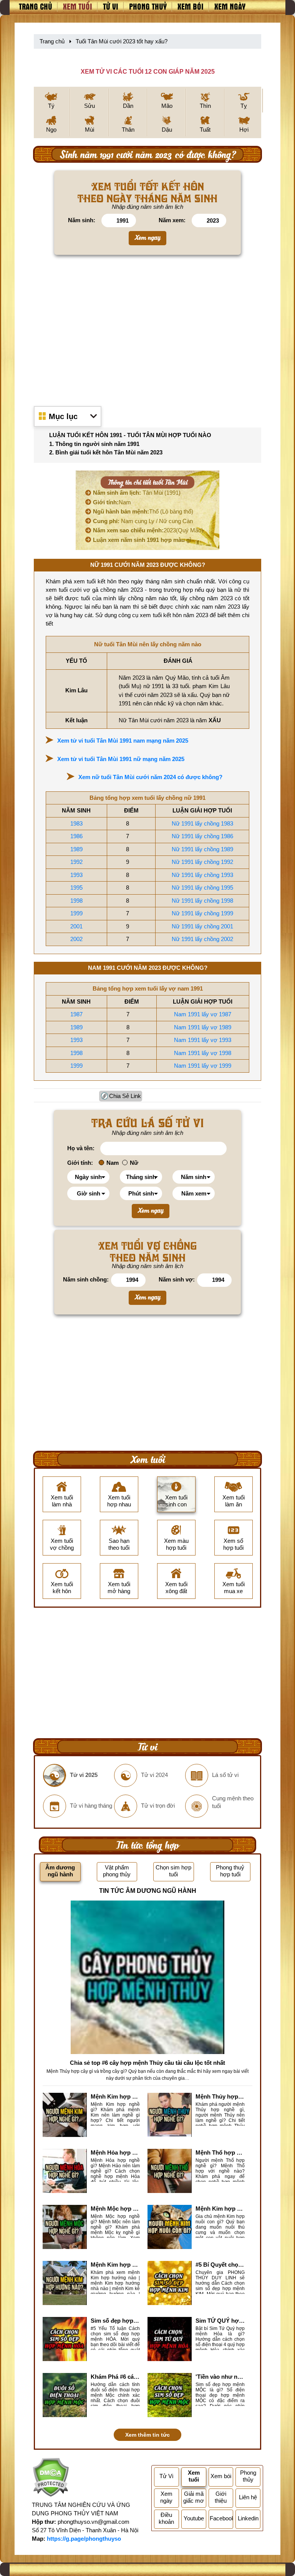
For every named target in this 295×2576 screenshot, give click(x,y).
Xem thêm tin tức (147, 2435)
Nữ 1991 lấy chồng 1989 (202, 849)
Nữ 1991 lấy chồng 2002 (202, 939)
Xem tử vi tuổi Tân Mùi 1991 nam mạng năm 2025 (123, 741)
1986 (76, 836)
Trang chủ (36, 6)
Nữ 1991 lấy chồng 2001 (202, 926)
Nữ (134, 1163)
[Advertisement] (147, 328)
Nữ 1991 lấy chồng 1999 (202, 913)
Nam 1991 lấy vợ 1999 (203, 1066)
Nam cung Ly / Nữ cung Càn (143, 521)
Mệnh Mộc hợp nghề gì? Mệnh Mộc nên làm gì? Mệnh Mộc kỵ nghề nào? (115, 2209)
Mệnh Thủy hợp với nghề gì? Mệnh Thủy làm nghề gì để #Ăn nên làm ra (220, 2096)
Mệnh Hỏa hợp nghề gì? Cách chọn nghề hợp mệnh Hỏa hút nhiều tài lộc (115, 2152)
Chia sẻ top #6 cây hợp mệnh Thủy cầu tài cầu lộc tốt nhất (147, 2063)
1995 (76, 888)
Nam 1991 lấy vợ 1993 (203, 1040)
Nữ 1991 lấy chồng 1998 (202, 901)
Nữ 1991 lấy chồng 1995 (202, 888)
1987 (76, 1014)
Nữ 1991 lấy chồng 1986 (202, 836)
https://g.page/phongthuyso (84, 2539)
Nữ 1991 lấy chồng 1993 (202, 875)
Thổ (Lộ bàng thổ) (143, 511)
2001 (76, 926)
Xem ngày (230, 6)
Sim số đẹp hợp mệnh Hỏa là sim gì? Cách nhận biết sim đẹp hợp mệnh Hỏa (115, 2321)
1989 (76, 849)
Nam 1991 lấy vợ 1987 (203, 1014)
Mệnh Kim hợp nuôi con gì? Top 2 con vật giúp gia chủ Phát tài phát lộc (220, 2209)
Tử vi (111, 6)
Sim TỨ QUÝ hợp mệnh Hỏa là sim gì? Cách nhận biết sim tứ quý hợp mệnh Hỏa (220, 2321)
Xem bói (191, 6)
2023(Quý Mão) (148, 530)
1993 (76, 875)
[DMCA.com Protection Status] (51, 2478)
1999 (76, 913)
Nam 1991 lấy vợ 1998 (203, 1053)
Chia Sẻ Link (125, 1096)
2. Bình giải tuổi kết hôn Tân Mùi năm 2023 (106, 452)
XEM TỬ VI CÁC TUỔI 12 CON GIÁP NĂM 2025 (148, 72)
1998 (76, 901)
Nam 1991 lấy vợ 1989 (203, 1027)
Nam (112, 502)
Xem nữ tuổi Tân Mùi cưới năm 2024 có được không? (150, 777)
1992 (76, 862)
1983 (76, 823)
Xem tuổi (78, 6)
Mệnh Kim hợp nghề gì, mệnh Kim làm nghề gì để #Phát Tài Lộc (115, 2096)
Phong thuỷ (148, 6)
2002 (76, 939)
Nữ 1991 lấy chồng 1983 (202, 823)
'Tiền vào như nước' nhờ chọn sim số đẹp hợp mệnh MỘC (220, 2377)
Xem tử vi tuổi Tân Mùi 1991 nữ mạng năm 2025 (121, 759)
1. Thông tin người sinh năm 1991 (94, 444)
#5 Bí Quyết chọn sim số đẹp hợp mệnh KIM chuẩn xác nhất (220, 2265)
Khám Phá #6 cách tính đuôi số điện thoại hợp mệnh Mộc (115, 2377)
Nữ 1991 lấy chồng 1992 (202, 862)
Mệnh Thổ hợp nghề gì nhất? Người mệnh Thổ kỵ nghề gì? (220, 2152)
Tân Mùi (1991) (137, 493)
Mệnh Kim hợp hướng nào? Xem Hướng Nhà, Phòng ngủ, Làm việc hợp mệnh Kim (115, 2265)
